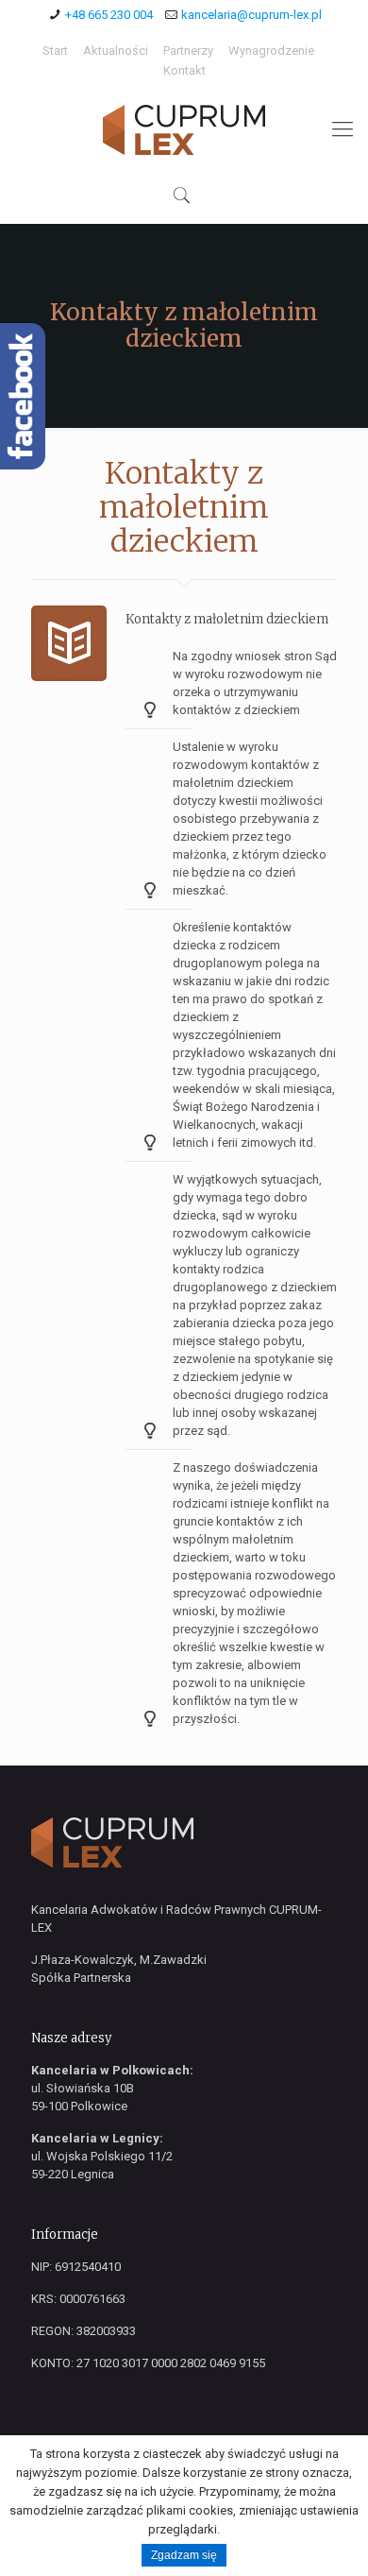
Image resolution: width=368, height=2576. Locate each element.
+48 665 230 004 (109, 15)
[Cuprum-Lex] (184, 129)
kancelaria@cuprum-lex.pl (251, 15)
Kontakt (184, 70)
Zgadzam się (184, 2555)
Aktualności (116, 51)
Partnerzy (188, 51)
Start (55, 51)
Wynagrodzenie (271, 51)
